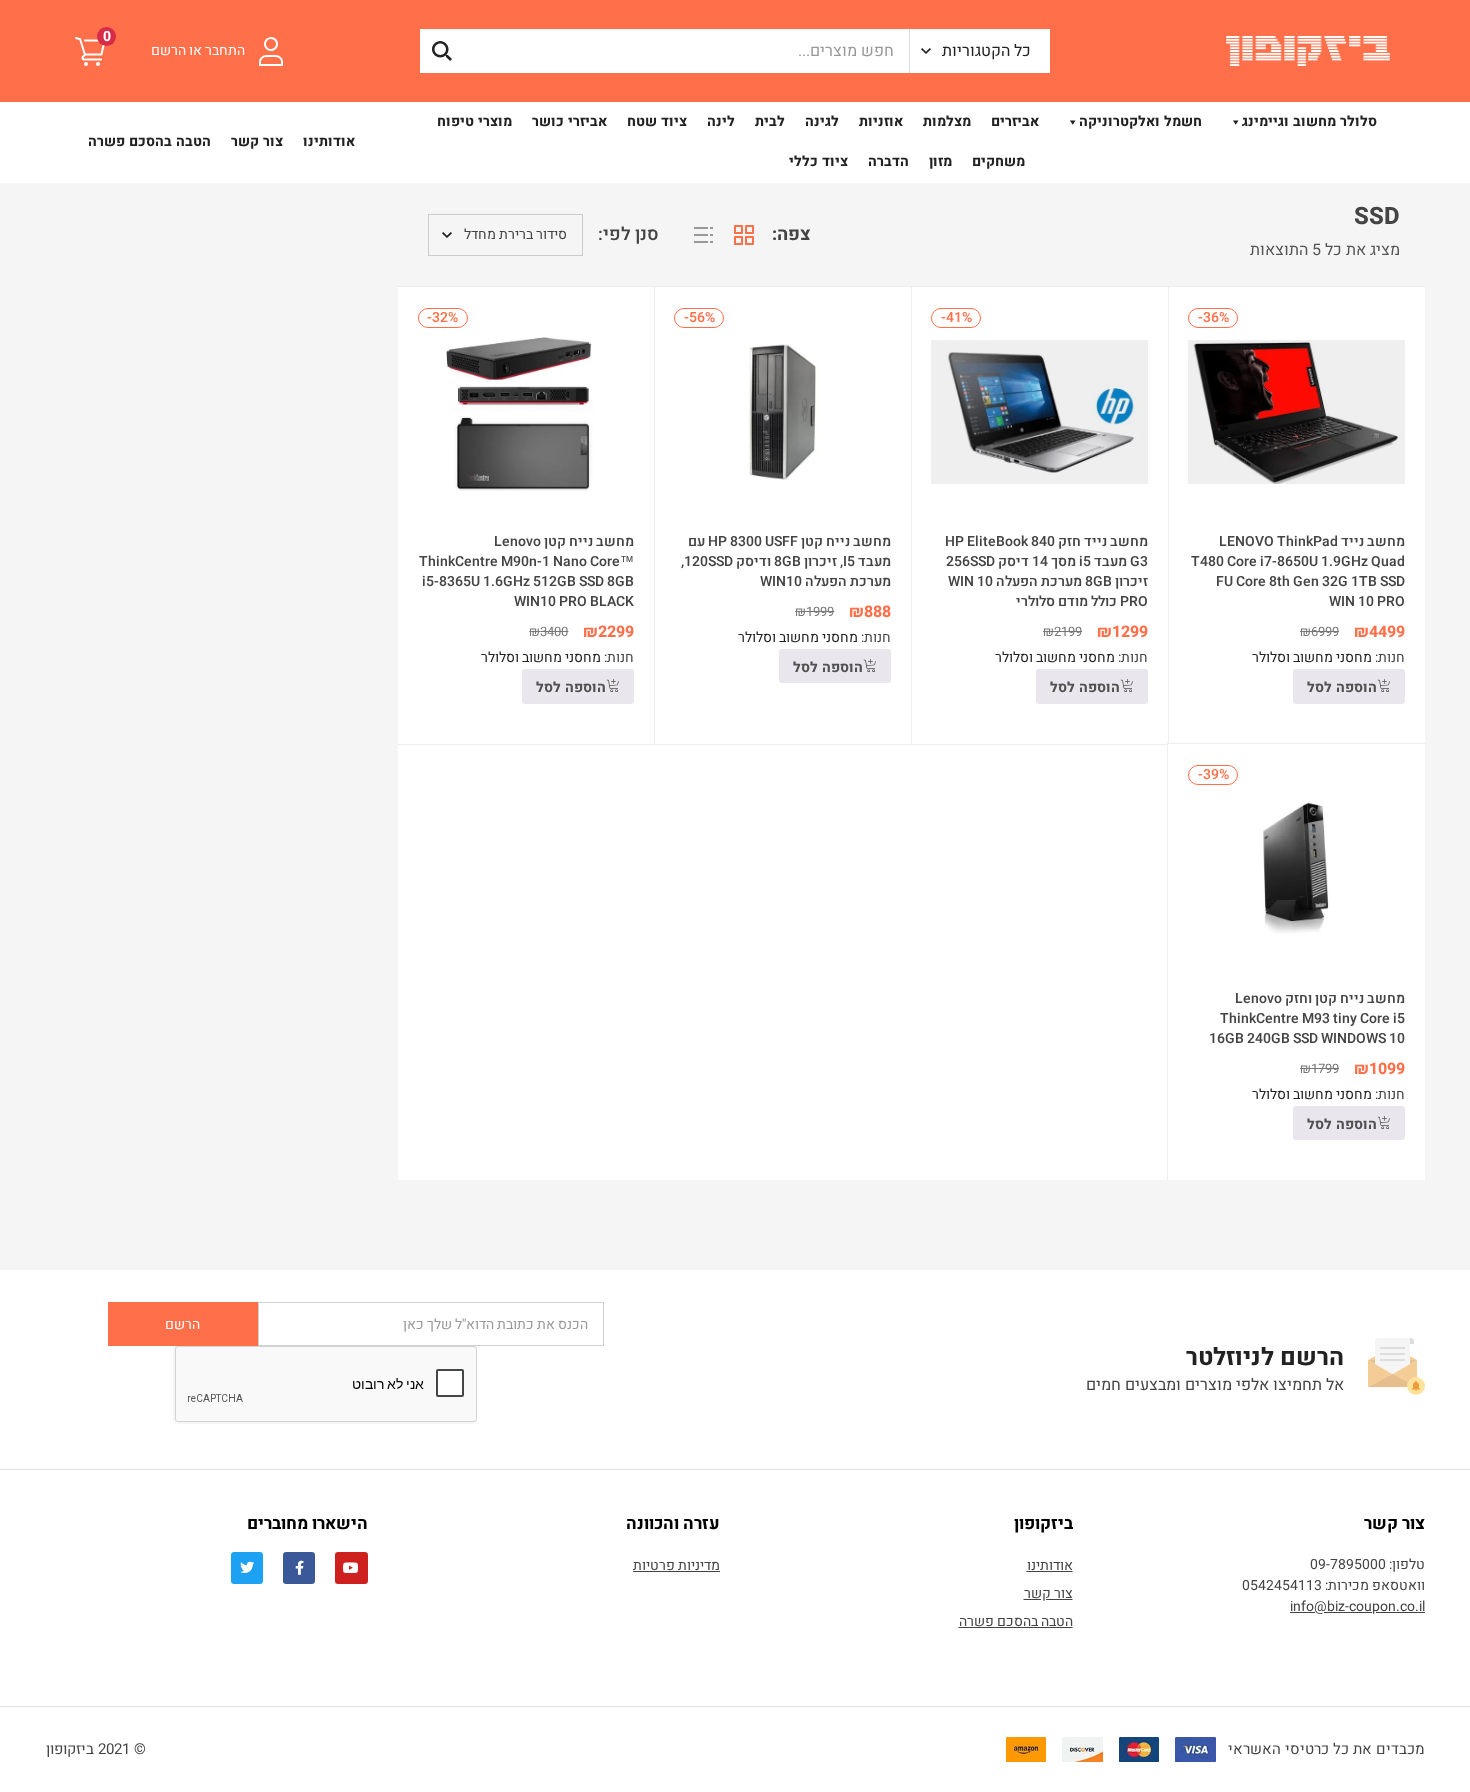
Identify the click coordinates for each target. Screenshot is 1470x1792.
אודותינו (329, 141)
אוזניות (881, 121)
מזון (940, 161)
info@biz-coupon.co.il (1357, 1606)
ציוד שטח (657, 121)
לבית (770, 121)
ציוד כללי (818, 161)
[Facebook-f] (299, 1568)
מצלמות (947, 121)
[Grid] (744, 235)
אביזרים (1015, 121)
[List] (704, 235)
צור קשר (257, 141)
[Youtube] (351, 1568)
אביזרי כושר (569, 121)
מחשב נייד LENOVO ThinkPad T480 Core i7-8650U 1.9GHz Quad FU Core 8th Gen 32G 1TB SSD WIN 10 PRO (1298, 571)
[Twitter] (247, 1568)
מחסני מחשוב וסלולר (1312, 657)
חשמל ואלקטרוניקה (1140, 121)
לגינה (822, 121)
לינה (721, 121)
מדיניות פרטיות (676, 1565)
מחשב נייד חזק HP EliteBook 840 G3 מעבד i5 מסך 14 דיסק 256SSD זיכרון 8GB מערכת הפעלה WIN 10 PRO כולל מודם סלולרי (1046, 571)
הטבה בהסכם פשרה (149, 141)
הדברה (888, 161)
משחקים (998, 161)
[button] (980, 51)
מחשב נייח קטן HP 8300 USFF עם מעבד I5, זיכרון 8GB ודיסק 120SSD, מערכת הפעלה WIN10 (786, 561)
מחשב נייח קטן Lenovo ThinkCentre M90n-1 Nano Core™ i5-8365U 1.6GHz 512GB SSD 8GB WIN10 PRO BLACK (526, 571)
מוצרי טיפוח (474, 121)
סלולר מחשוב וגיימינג (1309, 121)
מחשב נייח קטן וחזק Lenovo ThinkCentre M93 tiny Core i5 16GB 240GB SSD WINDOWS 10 (1307, 1018)
